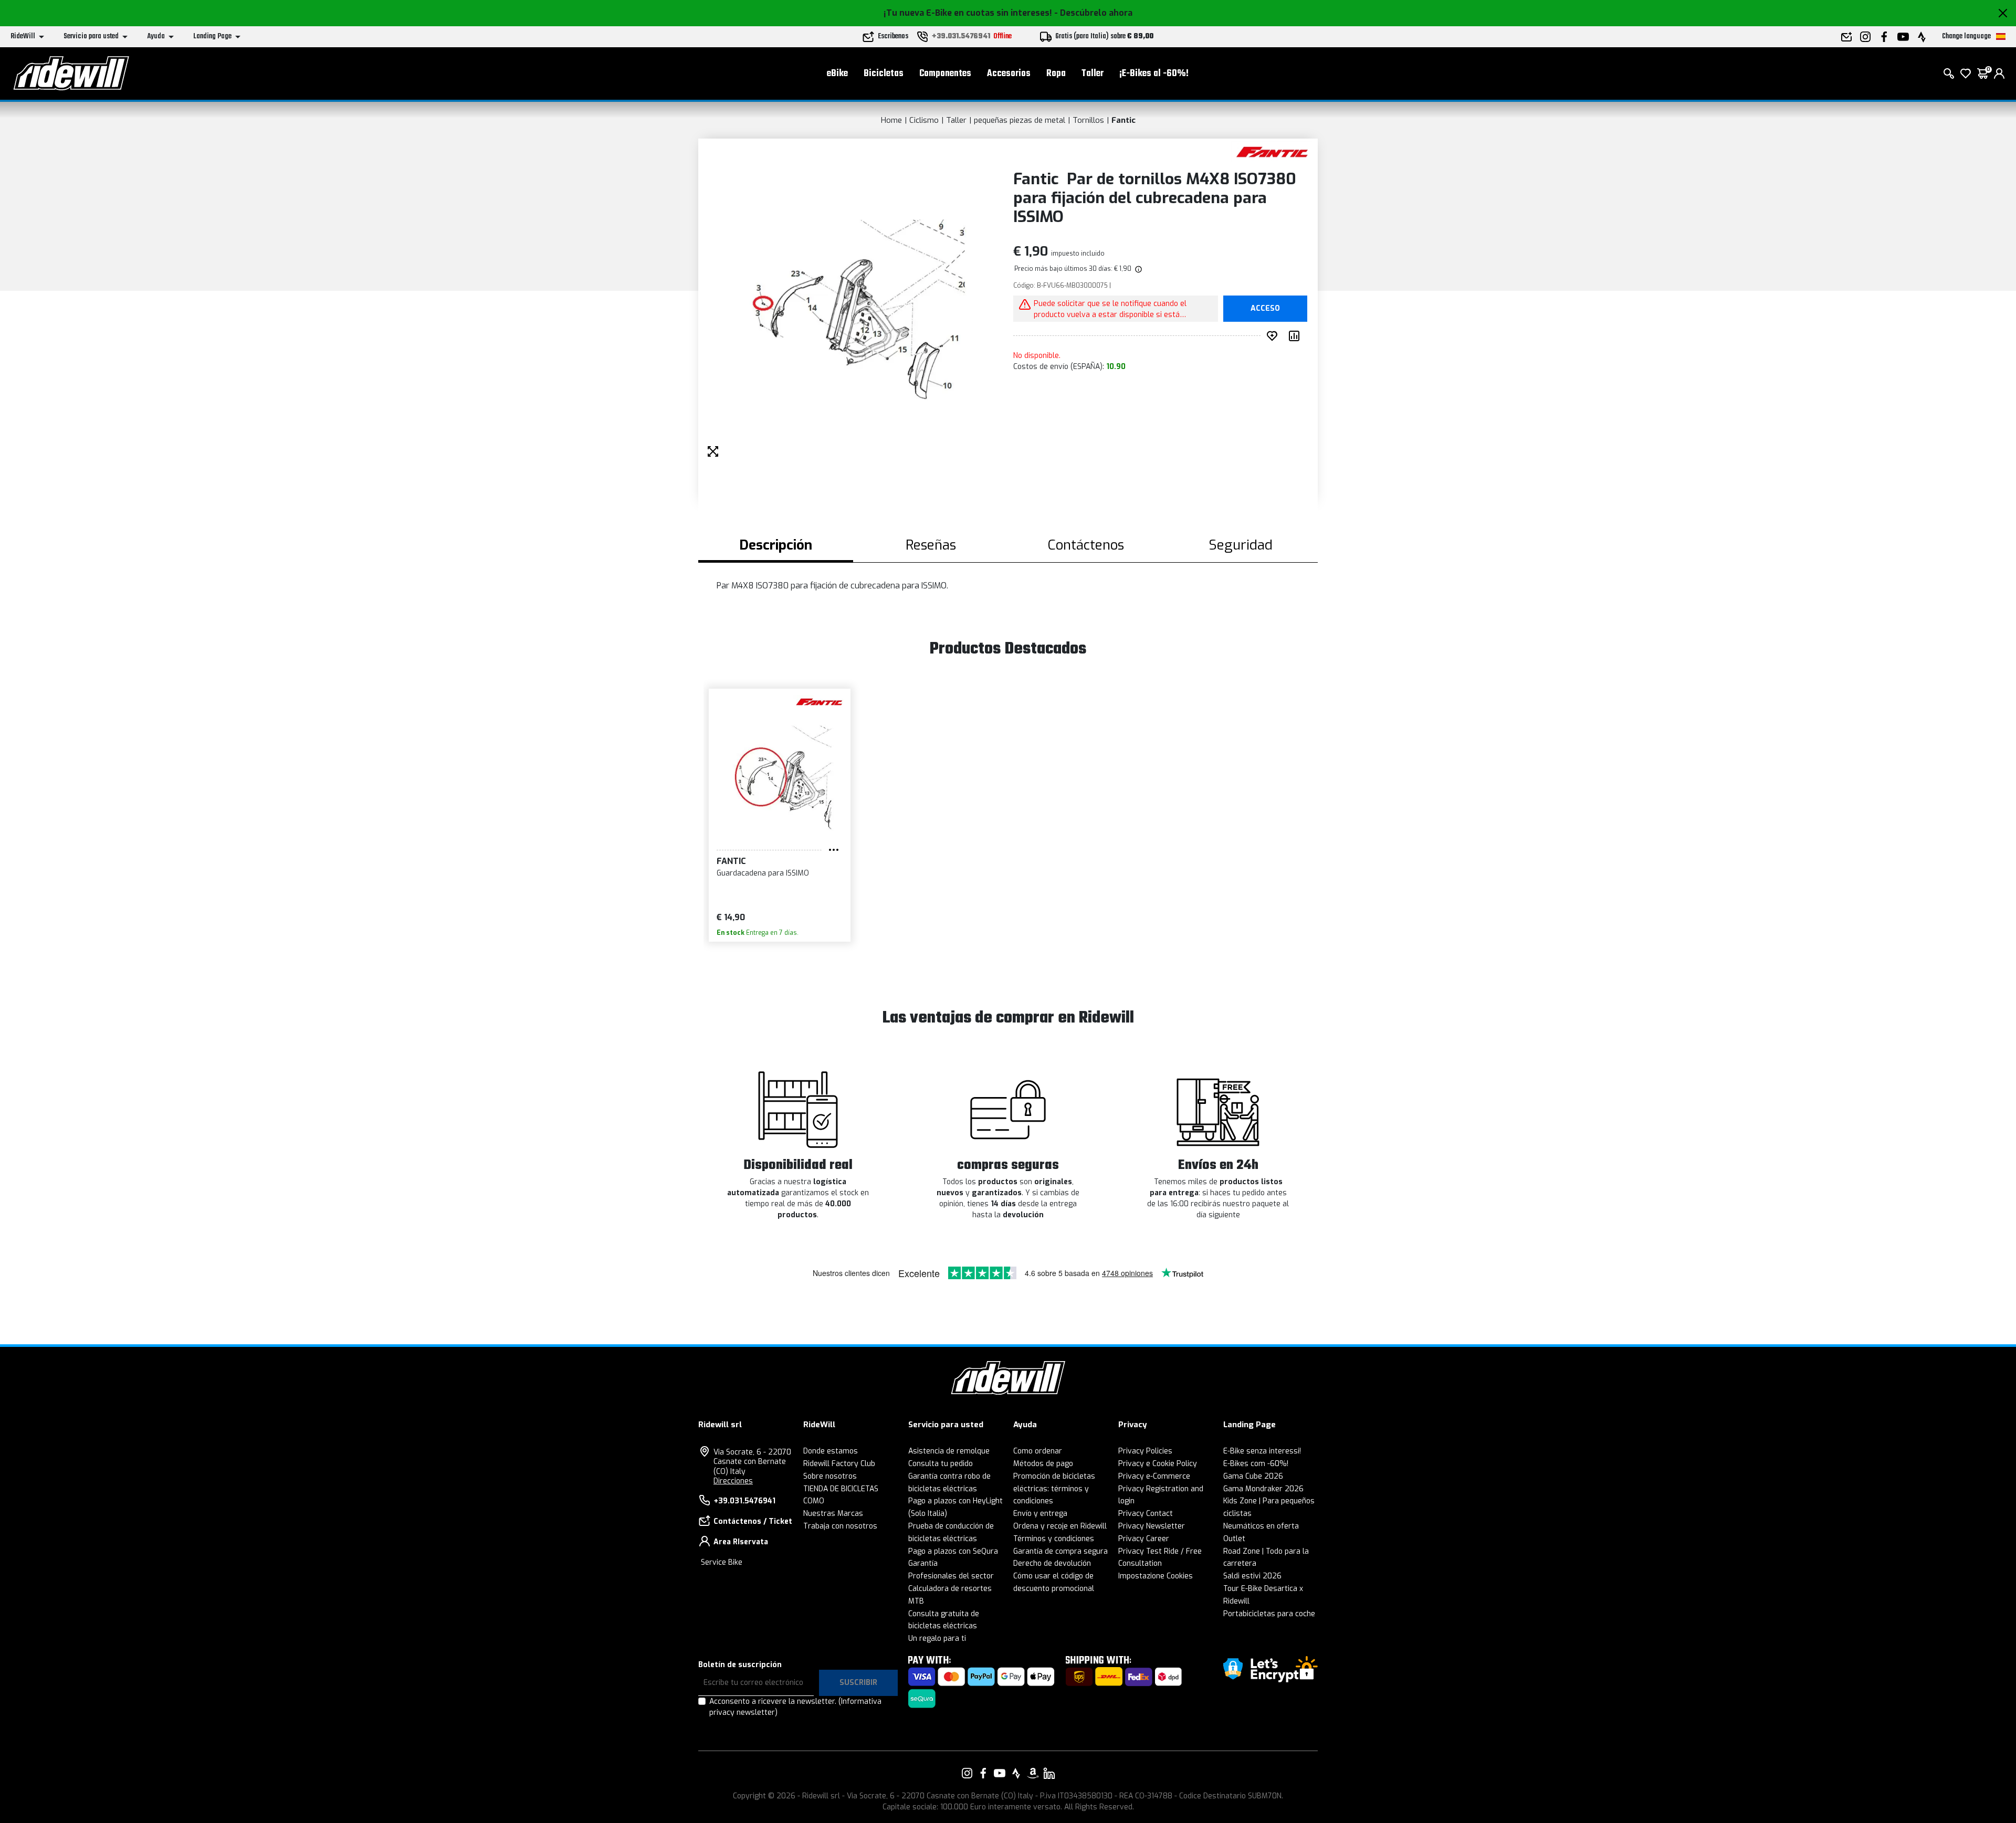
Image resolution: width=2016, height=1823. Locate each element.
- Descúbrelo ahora (1093, 13)
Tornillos (1088, 120)
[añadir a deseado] (1274, 336)
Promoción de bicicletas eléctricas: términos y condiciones (1054, 1489)
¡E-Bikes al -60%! (1154, 74)
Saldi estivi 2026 (1252, 1576)
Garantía (923, 1563)
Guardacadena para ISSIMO (763, 873)
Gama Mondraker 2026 (1263, 1489)
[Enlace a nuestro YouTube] (1000, 1773)
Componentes (945, 74)
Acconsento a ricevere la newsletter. (795, 1707)
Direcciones (733, 1481)
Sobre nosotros (830, 1476)
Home (891, 120)
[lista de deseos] (1966, 73)
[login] (1999, 73)
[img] (1138, 269)
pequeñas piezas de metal (1020, 120)
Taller (1093, 74)
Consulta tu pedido (941, 1464)
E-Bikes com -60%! (1256, 1464)
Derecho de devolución (1052, 1563)
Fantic (1123, 120)
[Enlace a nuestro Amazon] (1033, 1773)
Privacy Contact (1146, 1514)
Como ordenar (1038, 1451)
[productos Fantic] (1272, 151)
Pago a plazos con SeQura (953, 1551)
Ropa (1056, 74)
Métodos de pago (1043, 1464)
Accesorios (1009, 74)
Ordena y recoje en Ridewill (1060, 1526)
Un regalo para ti (937, 1638)
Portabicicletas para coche (1269, 1614)
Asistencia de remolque (949, 1451)
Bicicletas (884, 74)
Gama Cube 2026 (1253, 1476)
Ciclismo (924, 120)
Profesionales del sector (951, 1576)
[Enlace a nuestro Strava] (1016, 1773)
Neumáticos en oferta (1261, 1526)
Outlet (1234, 1539)
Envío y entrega (1040, 1514)
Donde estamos (831, 1451)
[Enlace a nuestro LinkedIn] (1049, 1773)
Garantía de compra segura (1060, 1551)
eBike (837, 74)
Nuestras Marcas (833, 1514)
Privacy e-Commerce (1154, 1476)
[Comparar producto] (1296, 336)
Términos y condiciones (1054, 1539)
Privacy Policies (1145, 1451)
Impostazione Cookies (1156, 1576)
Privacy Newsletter (1152, 1526)
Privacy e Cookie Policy (1158, 1464)
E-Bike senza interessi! (1262, 1451)
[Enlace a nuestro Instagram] (967, 1773)
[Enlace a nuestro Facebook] (983, 1773)
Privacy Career (1144, 1539)
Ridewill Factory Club (839, 1464)
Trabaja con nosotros (840, 1526)
